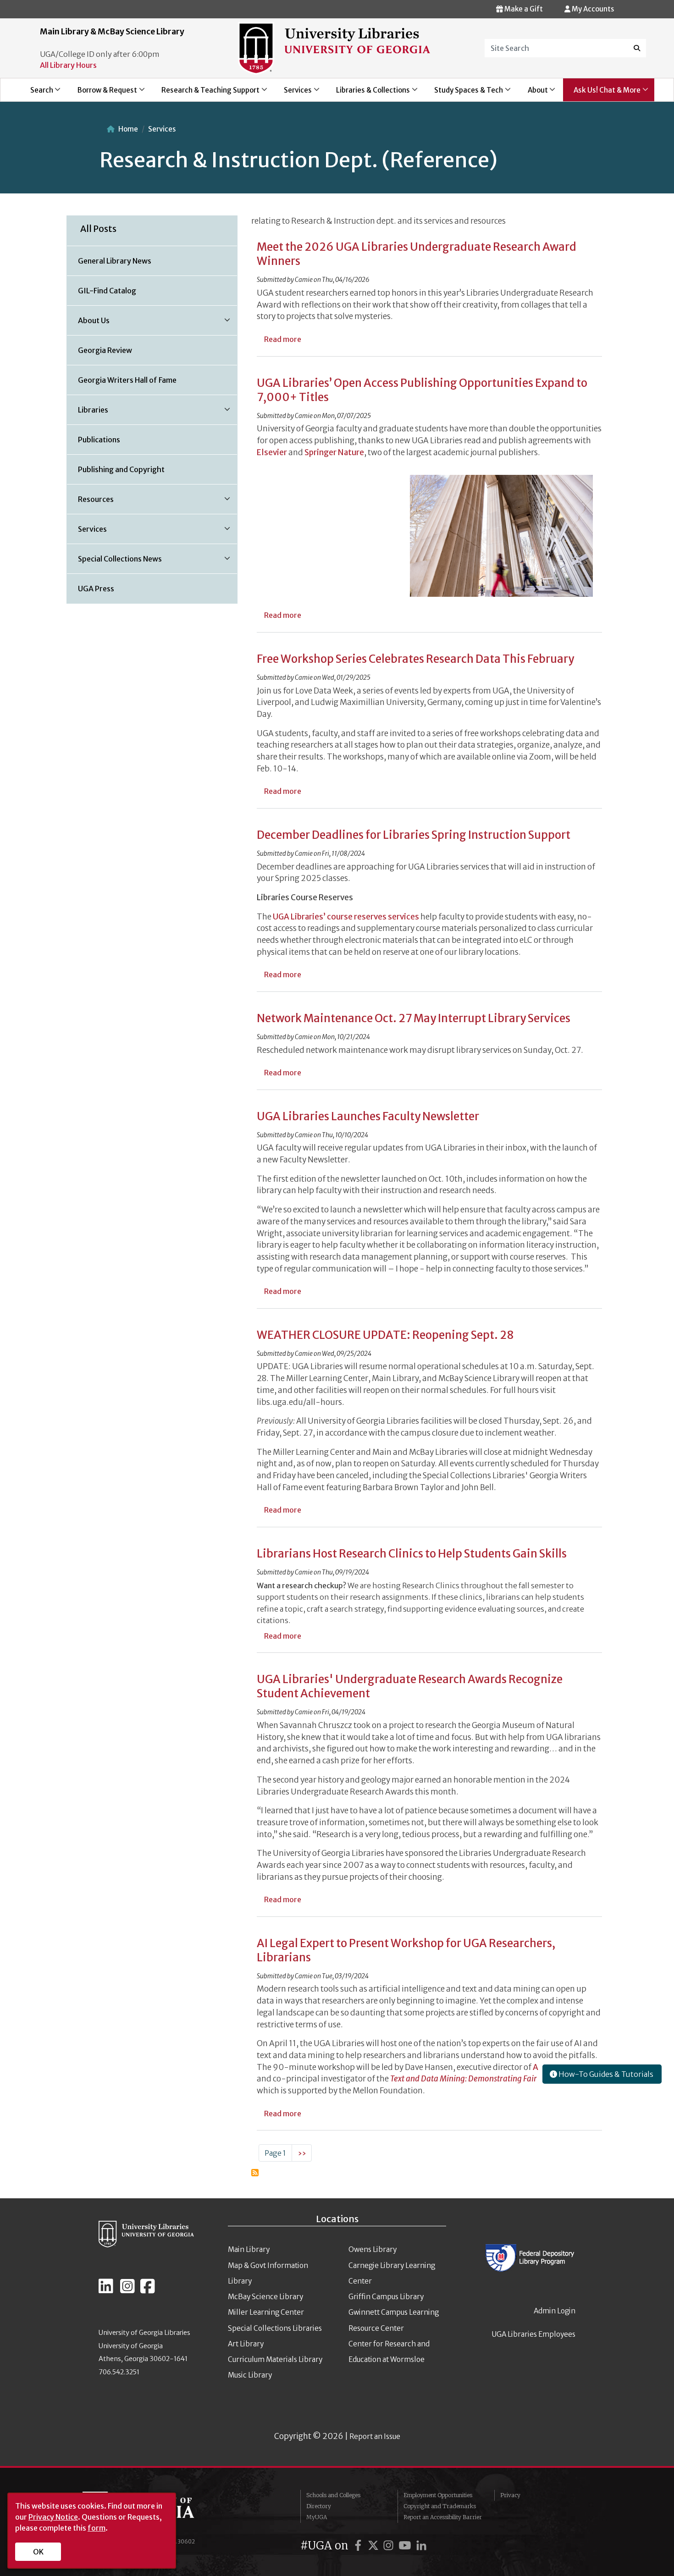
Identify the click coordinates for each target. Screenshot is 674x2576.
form (97, 2528)
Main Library (249, 2249)
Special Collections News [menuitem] (114, 562)
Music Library (250, 2375)
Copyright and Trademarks (440, 2506)
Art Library (246, 2344)
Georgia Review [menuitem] (105, 350)
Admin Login (555, 2311)
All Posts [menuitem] (98, 229)
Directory (319, 2506)
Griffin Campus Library (386, 2297)
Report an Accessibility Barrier (443, 2517)
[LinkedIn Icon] (106, 2290)
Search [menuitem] (36, 93)
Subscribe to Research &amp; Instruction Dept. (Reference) (255, 2173)
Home (128, 129)
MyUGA (317, 2517)
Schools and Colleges (333, 2495)
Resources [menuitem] (90, 502)
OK (38, 2552)
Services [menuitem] (293, 93)
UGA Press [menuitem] (96, 589)
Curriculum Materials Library (275, 2359)
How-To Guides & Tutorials (605, 2074)
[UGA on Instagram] (390, 2546)
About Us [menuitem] (88, 324)
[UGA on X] (375, 2546)
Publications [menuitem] (99, 440)
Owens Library (373, 2249)
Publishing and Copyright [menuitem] (121, 469)
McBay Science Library (265, 2297)
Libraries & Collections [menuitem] (368, 93)
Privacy (510, 2495)
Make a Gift (523, 9)
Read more (283, 339)
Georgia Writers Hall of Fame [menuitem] (127, 380)
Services (162, 129)
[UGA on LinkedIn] (421, 2546)
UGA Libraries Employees (534, 2334)
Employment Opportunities (438, 2495)
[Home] (334, 48)
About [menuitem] (533, 93)
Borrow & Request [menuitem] (102, 93)
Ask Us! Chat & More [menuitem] (602, 93)
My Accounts (592, 9)
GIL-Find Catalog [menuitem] (107, 291)
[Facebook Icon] (148, 2290)
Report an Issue (375, 2436)
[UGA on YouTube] (406, 2546)
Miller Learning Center (266, 2312)
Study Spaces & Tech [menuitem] (464, 93)
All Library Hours (68, 65)
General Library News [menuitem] (115, 261)
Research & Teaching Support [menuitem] (205, 93)
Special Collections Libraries (275, 2328)
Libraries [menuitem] (88, 413)
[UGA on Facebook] (359, 2546)
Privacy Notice (53, 2517)
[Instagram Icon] (127, 2290)
